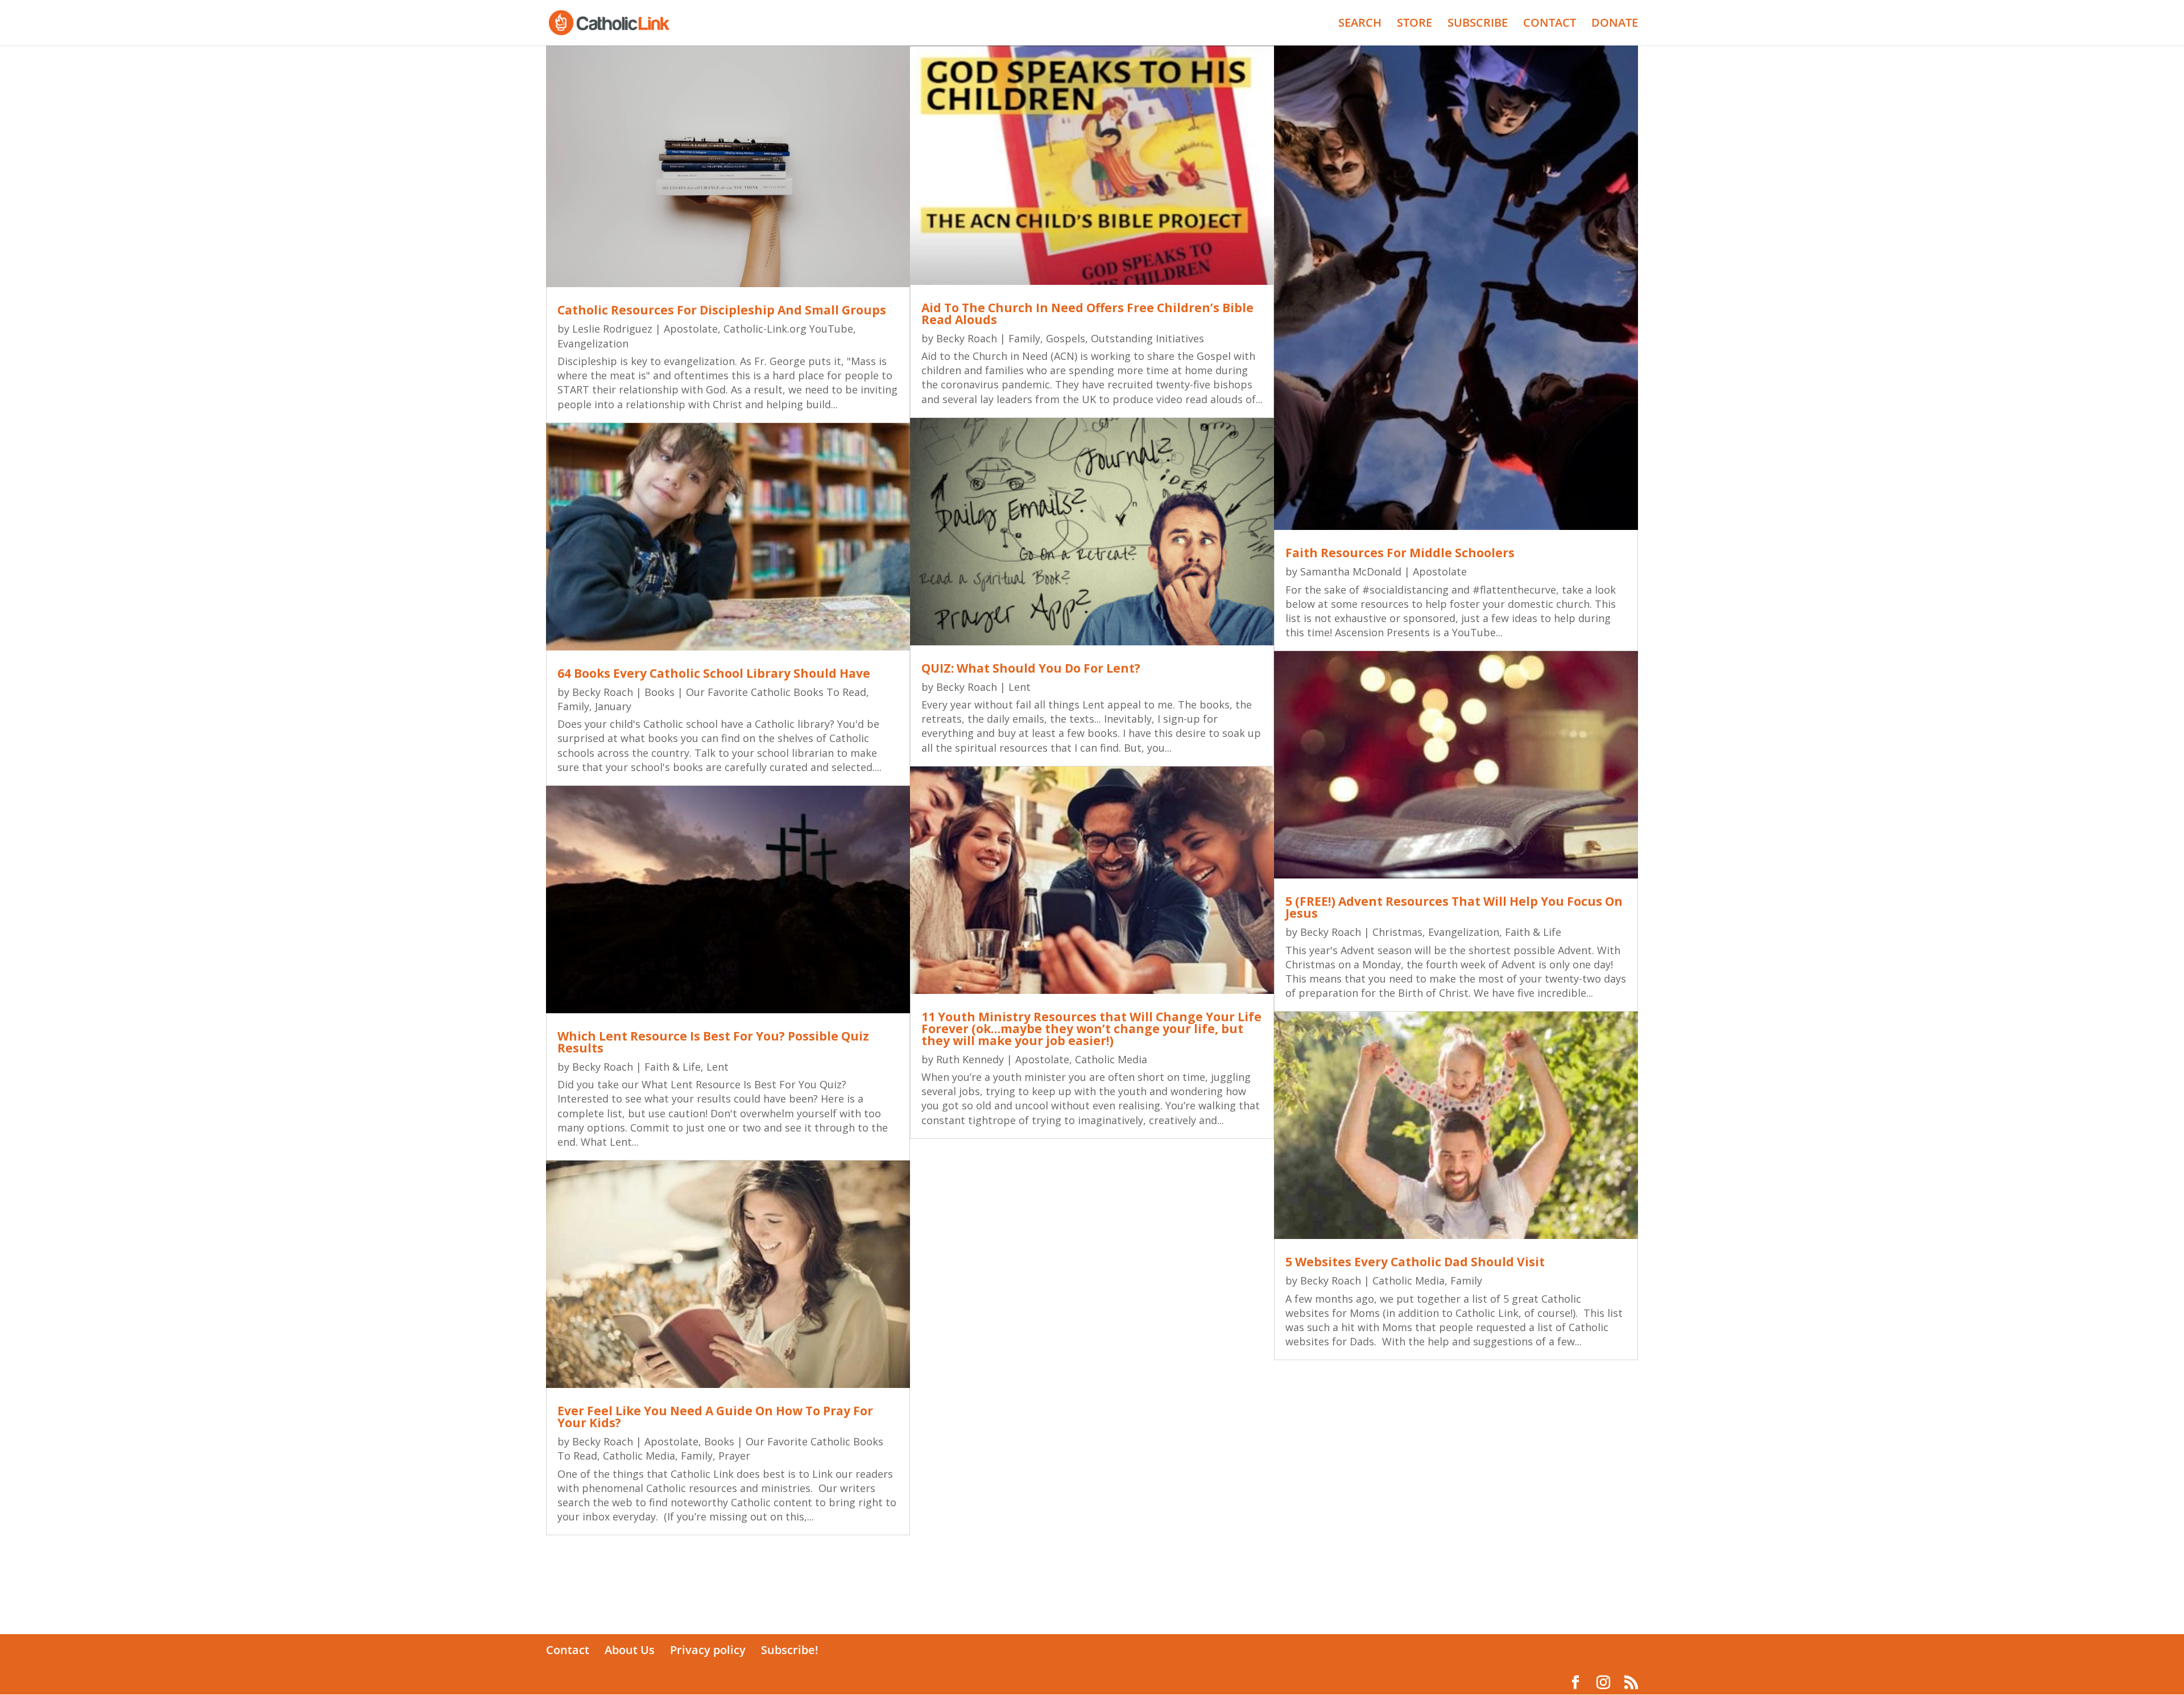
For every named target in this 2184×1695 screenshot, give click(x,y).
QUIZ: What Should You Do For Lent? (1031, 668)
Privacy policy (708, 1650)
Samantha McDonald (1351, 571)
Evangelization (593, 343)
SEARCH (1360, 24)
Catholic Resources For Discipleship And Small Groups (722, 310)
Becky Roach (603, 692)
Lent (717, 1067)
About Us (630, 1650)
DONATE (1615, 24)
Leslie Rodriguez (612, 329)
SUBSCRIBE (1478, 24)
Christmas (1397, 932)
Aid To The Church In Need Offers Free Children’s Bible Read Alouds (1087, 314)
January (613, 706)
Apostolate (691, 329)
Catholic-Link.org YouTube (788, 329)
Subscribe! (790, 1650)
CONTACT (1550, 24)
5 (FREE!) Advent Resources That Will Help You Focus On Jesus (1454, 907)
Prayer (734, 1456)
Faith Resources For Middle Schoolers (1400, 553)
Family (573, 706)
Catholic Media (639, 1456)
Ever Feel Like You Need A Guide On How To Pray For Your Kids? (715, 1417)
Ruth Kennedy (970, 1059)
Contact (568, 1650)
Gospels (1066, 338)
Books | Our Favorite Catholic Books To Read (755, 692)
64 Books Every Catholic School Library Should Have (714, 673)
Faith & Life (673, 1067)
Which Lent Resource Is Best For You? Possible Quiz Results (713, 1042)
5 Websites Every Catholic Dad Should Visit (1415, 1262)
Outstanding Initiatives (1147, 338)
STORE (1414, 24)
